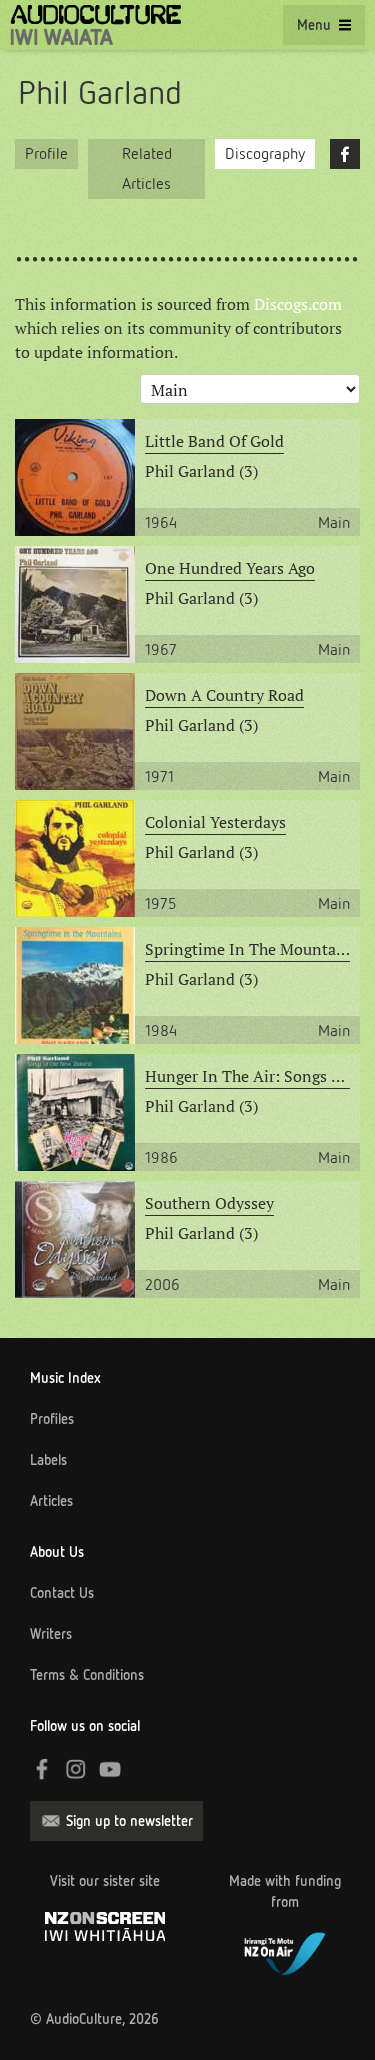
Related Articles (147, 168)
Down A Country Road (224, 695)
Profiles (52, 1419)
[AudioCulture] (95, 25)
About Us (57, 1552)
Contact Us (62, 1593)
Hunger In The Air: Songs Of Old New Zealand (247, 1076)
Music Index (65, 1378)
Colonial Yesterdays (215, 822)
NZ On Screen (105, 1926)
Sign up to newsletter (129, 1821)
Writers (51, 1634)
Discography (265, 153)
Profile (46, 153)
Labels (48, 1460)
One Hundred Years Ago (230, 568)
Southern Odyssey (209, 1203)
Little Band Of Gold (214, 441)
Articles (51, 1501)
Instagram (76, 1769)
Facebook (345, 154)
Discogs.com (298, 304)
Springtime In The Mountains (247, 949)
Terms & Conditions (87, 1675)
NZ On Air (285, 1951)
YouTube (110, 1769)
